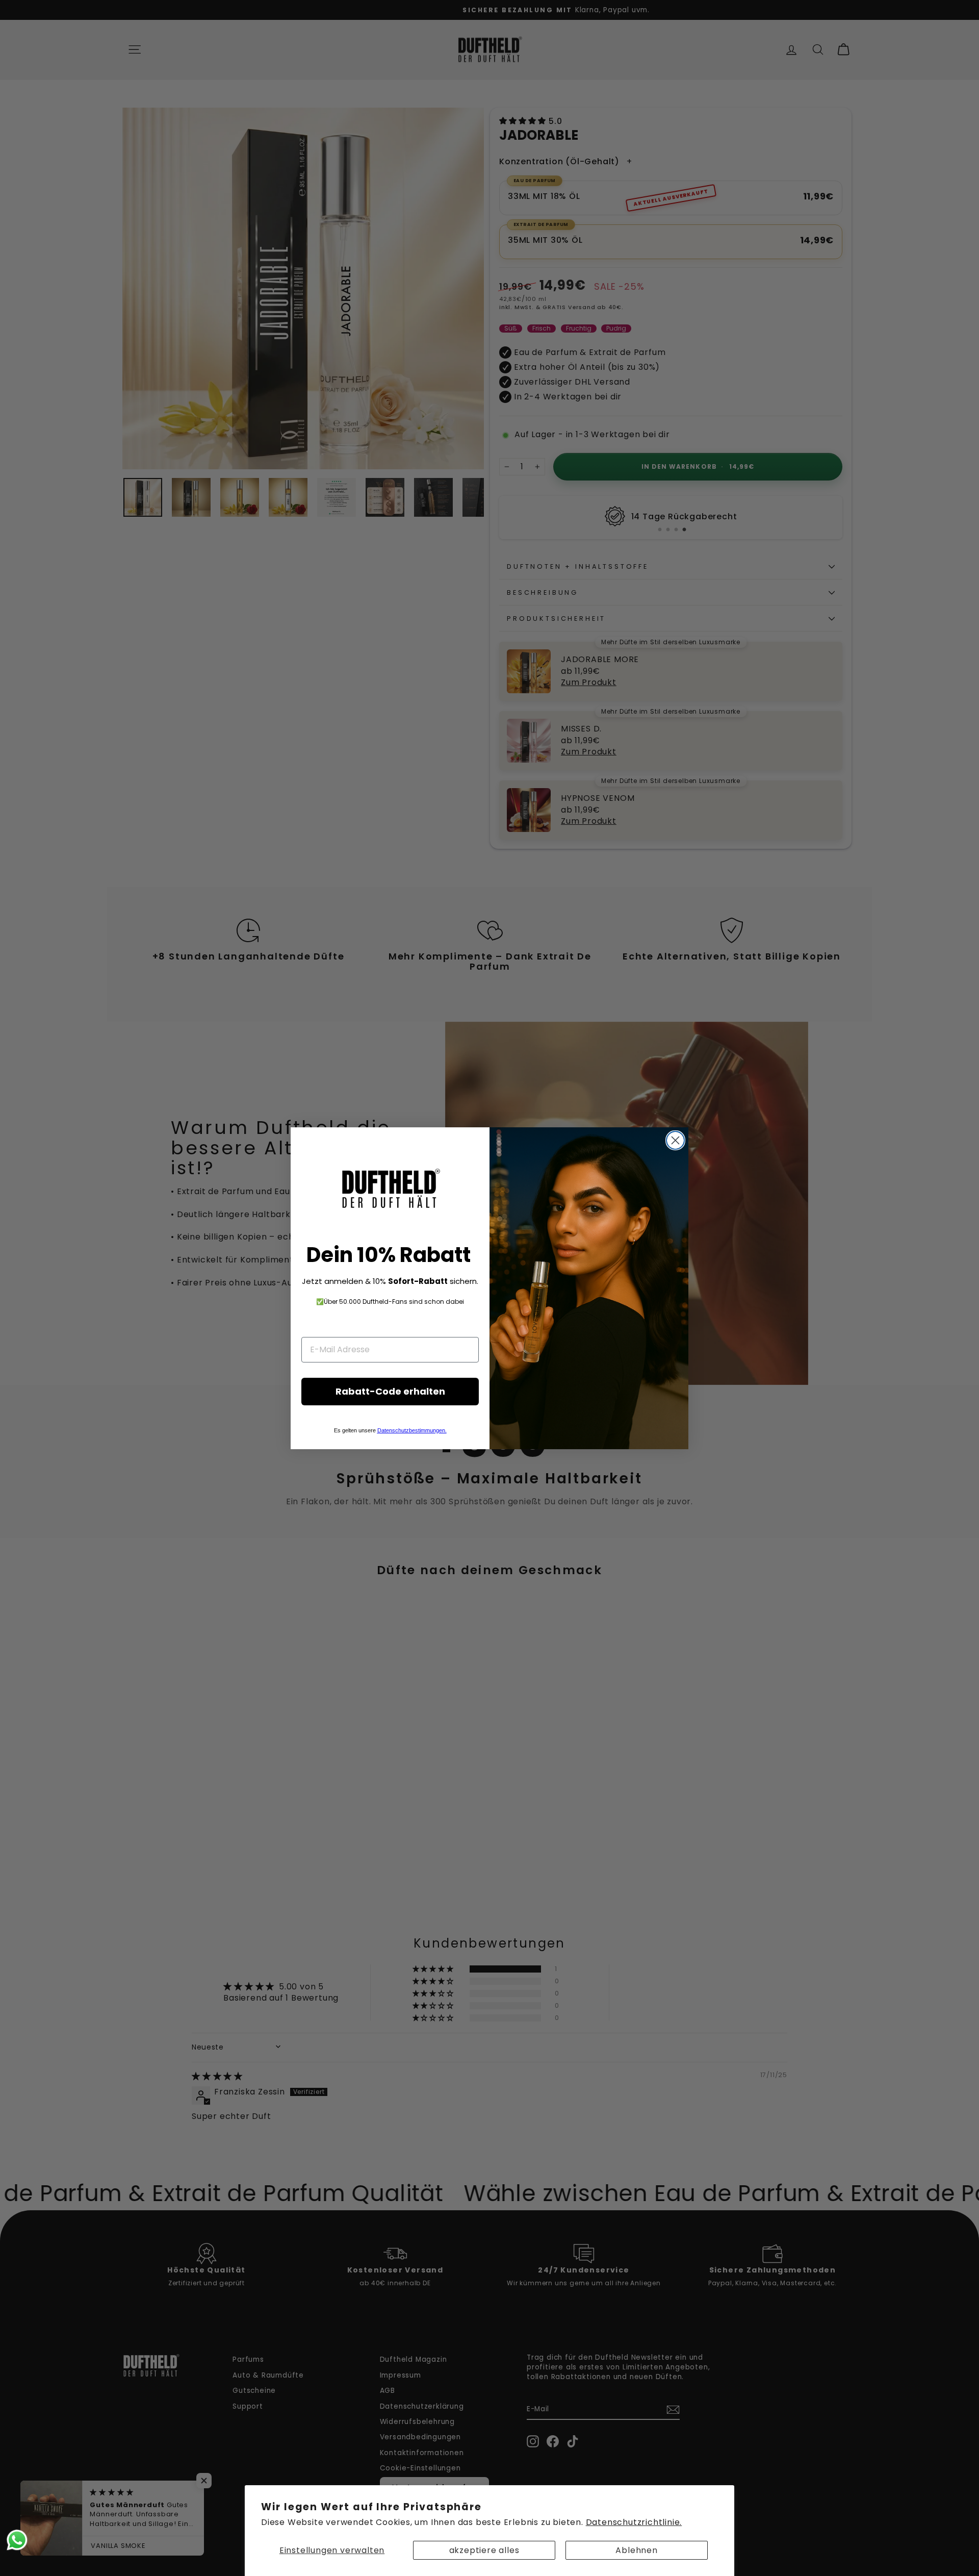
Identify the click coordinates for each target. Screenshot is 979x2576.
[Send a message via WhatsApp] (17, 2540)
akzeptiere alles (484, 2550)
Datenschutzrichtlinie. (634, 2522)
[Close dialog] (675, 1140)
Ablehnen (636, 2550)
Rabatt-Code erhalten (390, 1391)
